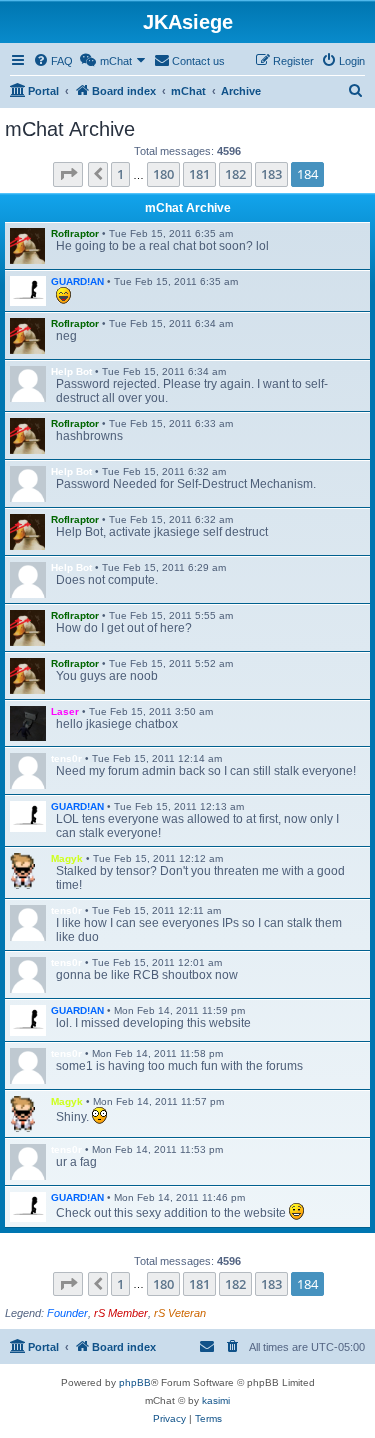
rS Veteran (180, 1313)
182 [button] (235, 174)
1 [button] (120, 174)
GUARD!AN (77, 281)
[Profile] (28, 246)
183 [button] (271, 174)
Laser (65, 711)
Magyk (67, 858)
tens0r (66, 758)
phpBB (135, 1382)
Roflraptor (75, 233)
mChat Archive (188, 208)
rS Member (121, 1313)
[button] (68, 174)
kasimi (216, 1400)
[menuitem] (53, 61)
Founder (67, 1313)
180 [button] (163, 174)
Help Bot (71, 371)
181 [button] (199, 174)
